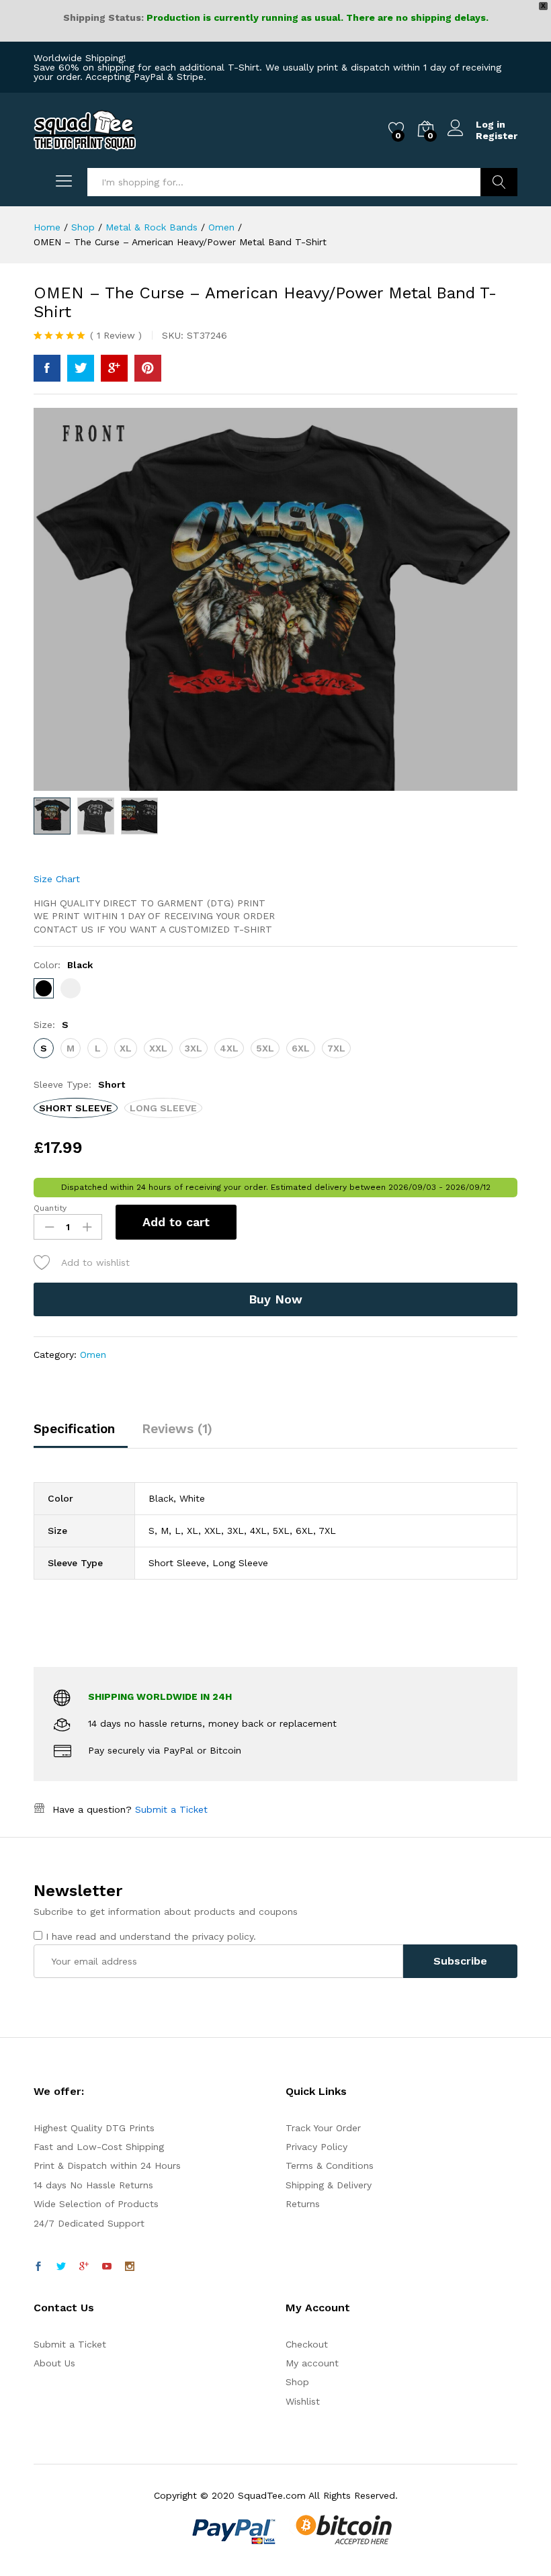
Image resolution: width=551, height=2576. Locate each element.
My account (312, 2363)
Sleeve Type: (79, 1084)
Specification (74, 1429)
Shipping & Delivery (329, 2185)
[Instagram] (130, 2267)
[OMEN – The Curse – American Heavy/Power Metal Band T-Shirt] (47, 368)
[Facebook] (38, 2267)
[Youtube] (107, 2267)
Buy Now (275, 1299)
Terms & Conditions (330, 2165)
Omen (93, 1355)
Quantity (50, 1208)
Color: (63, 965)
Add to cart (176, 1222)
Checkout (307, 2344)
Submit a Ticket (171, 1809)
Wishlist (303, 2401)
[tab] (81, 1435)
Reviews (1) (177, 1429)
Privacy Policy (316, 2147)
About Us (54, 2363)
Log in (491, 124)
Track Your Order (323, 2128)
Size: (51, 1025)
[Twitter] (61, 2267)
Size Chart (57, 879)
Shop (297, 2382)
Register (497, 136)
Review (116, 335)
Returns (303, 2204)
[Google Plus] (84, 2267)
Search (499, 182)
